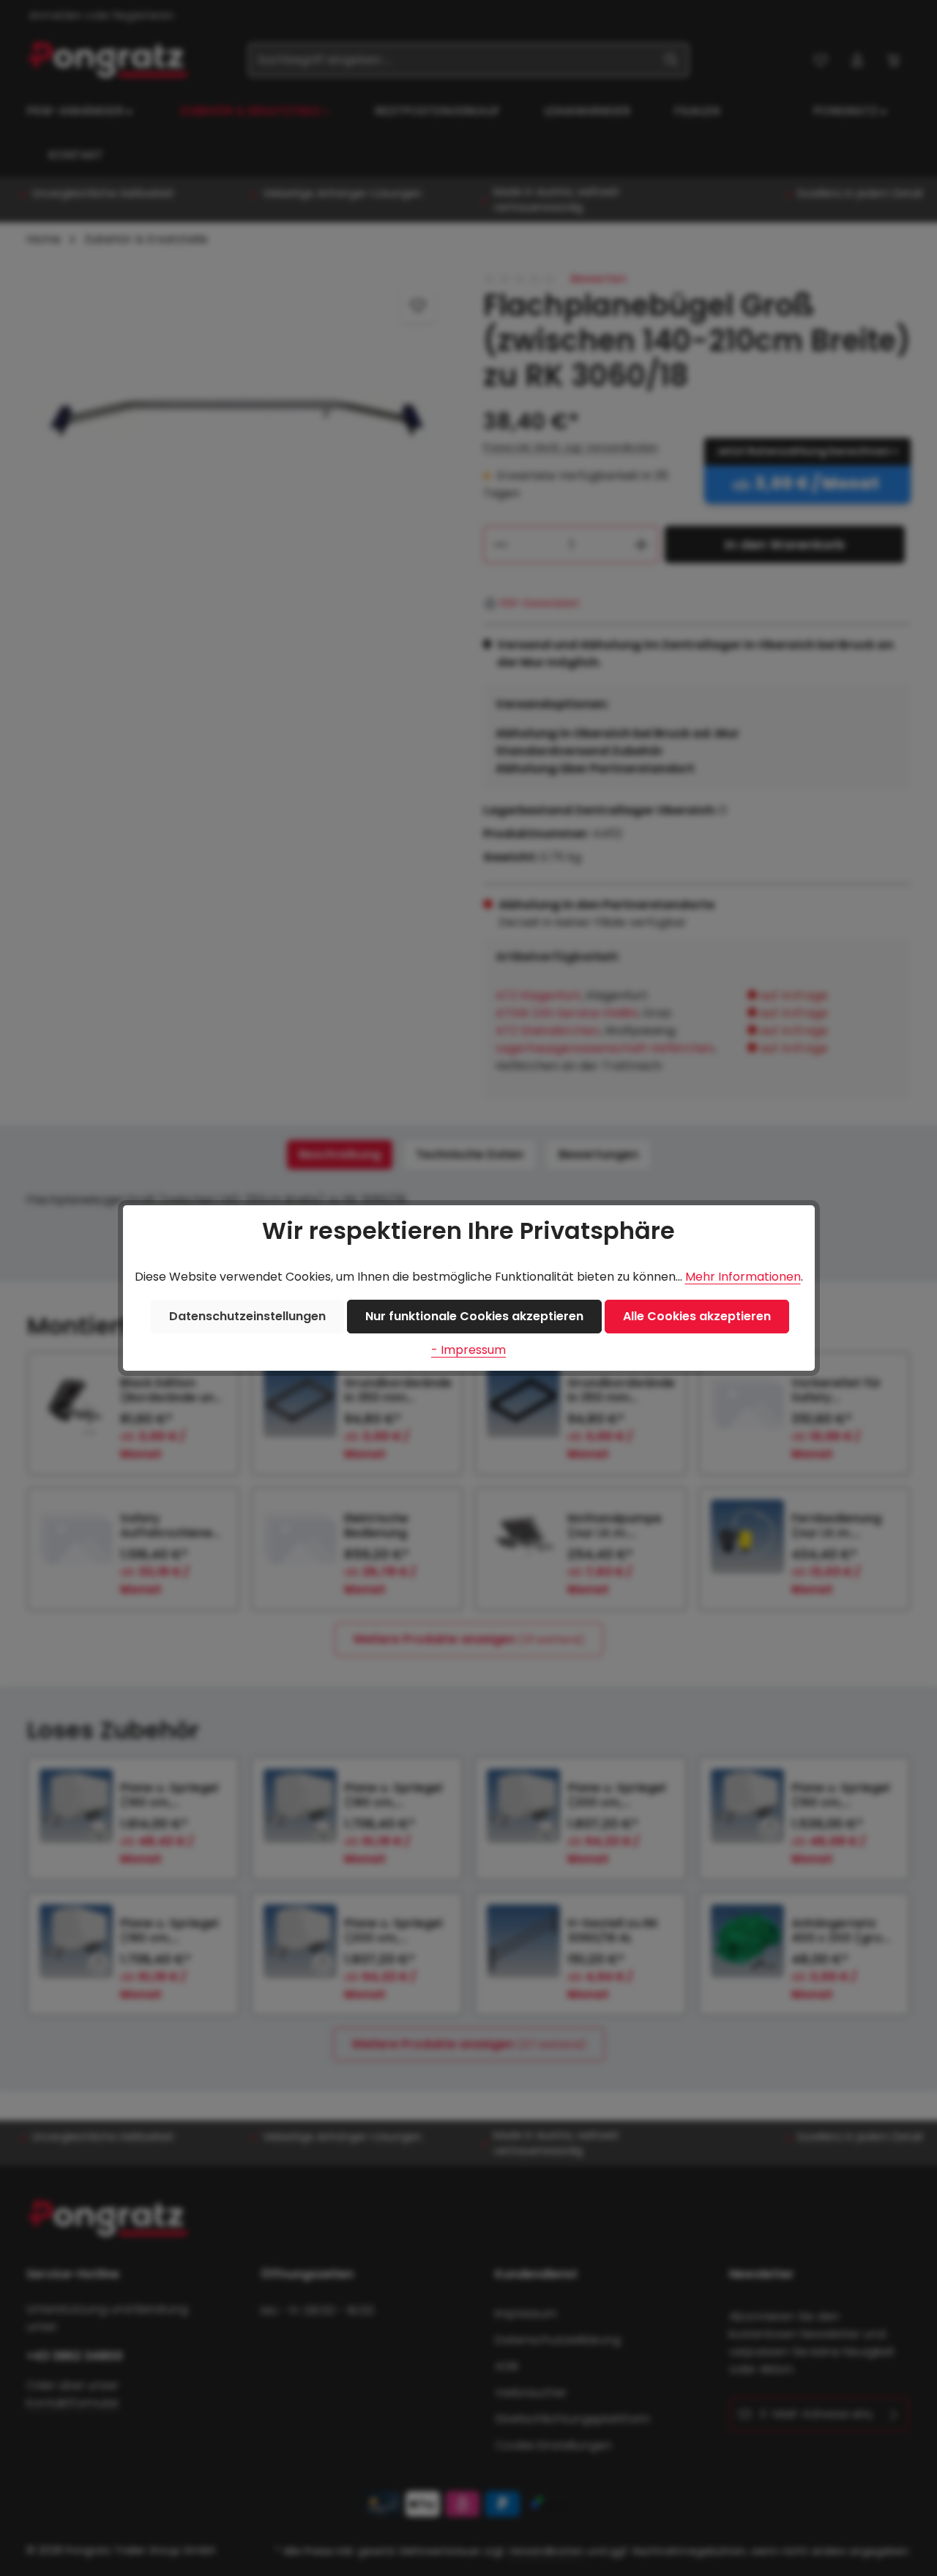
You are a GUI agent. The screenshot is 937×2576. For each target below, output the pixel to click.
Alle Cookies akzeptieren (697, 1316)
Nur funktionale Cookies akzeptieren (474, 1316)
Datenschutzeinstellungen (247, 1316)
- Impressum (468, 1350)
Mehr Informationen (743, 1277)
